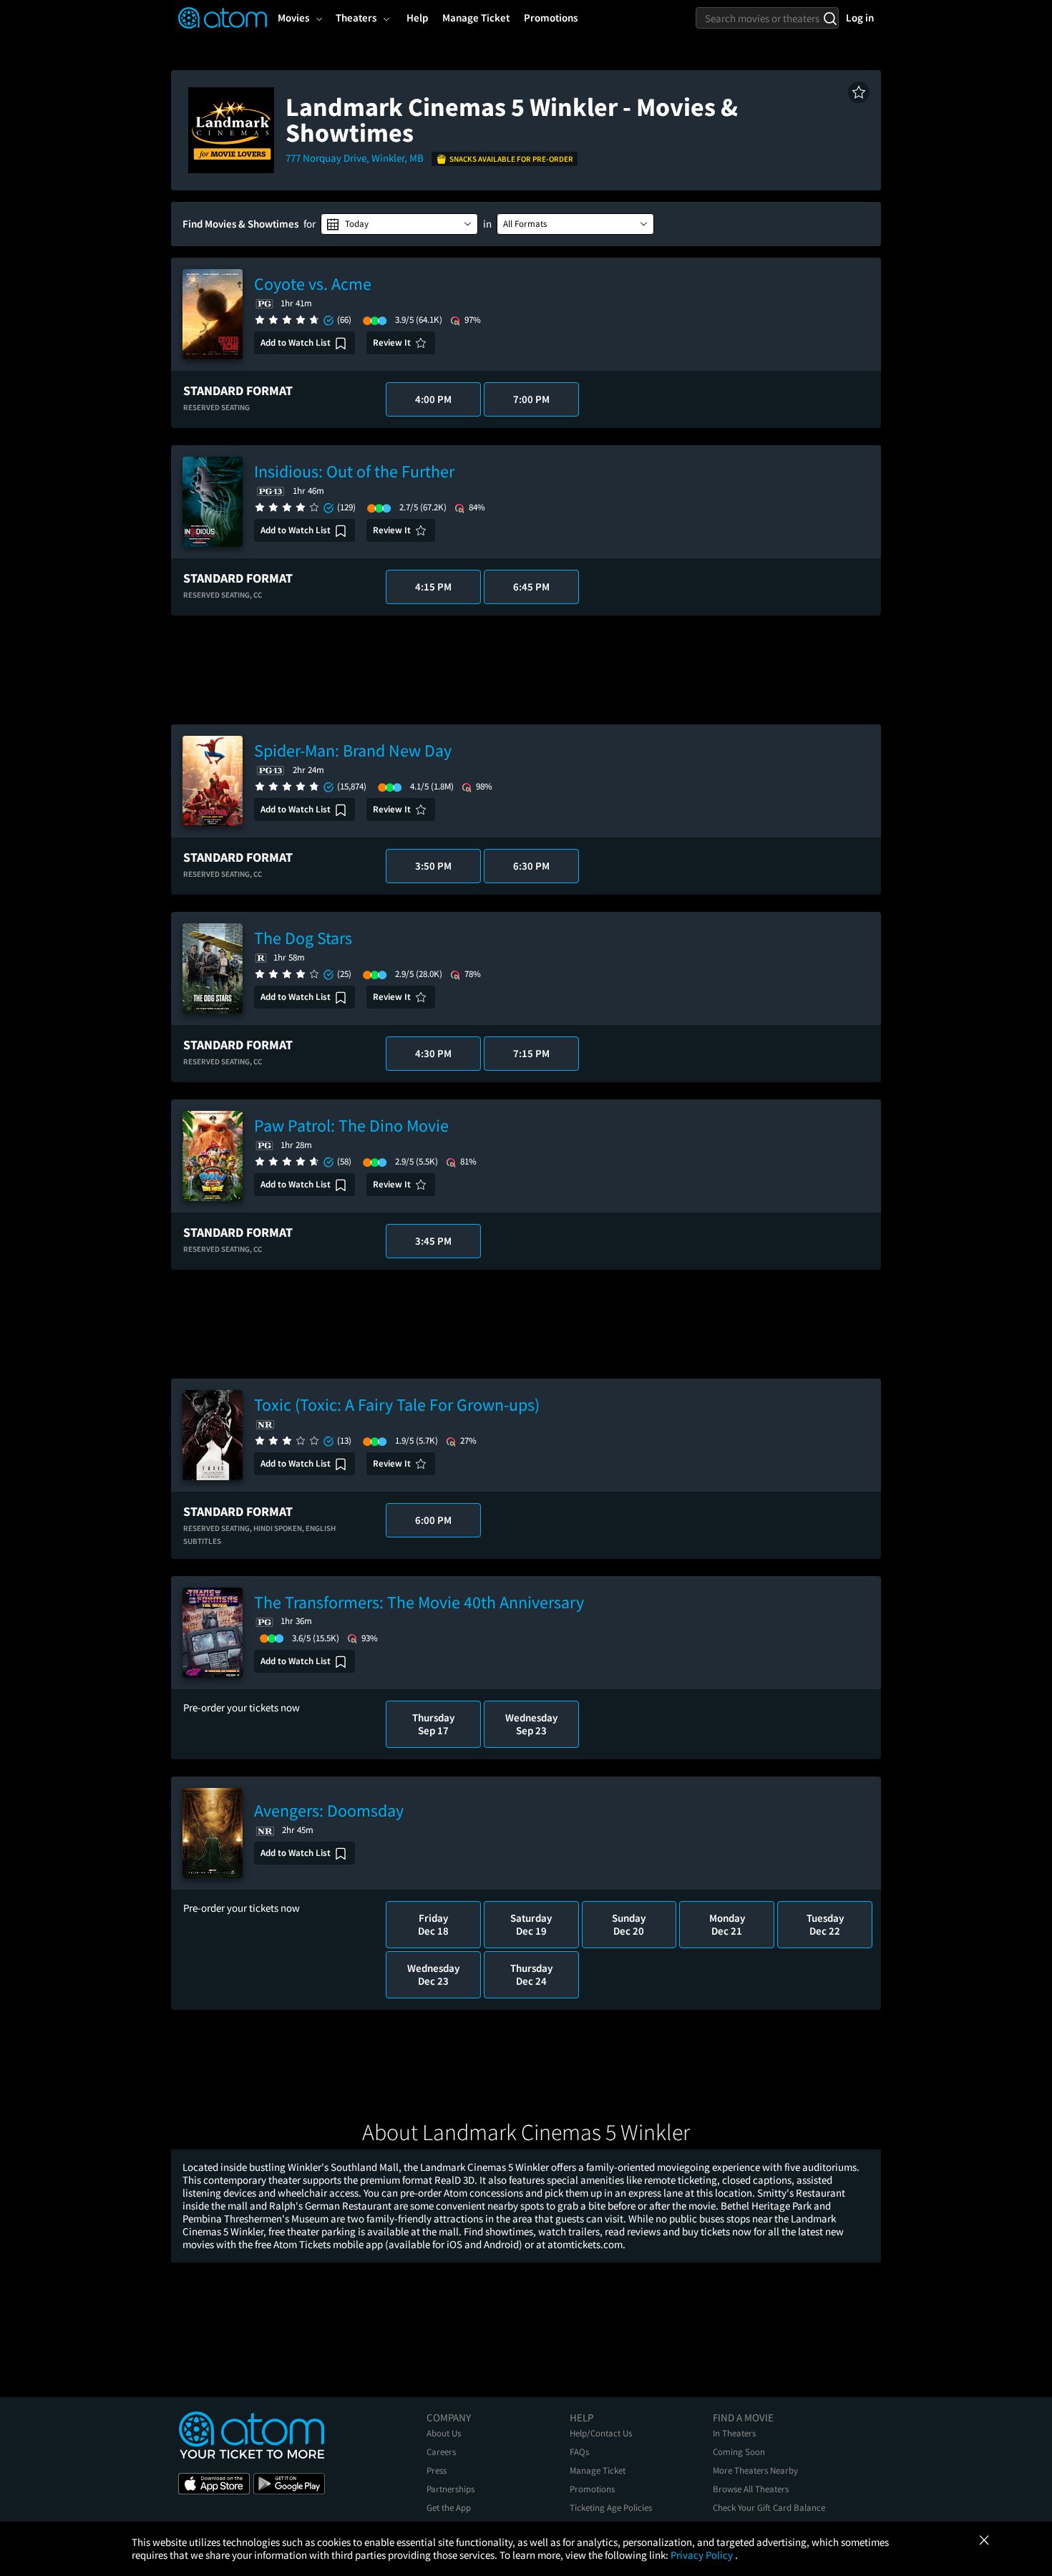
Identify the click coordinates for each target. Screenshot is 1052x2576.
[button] (859, 92)
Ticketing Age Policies (611, 2508)
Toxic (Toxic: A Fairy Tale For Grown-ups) (397, 1405)
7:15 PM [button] (531, 1053)
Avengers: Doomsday (329, 1811)
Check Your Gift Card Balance (769, 2508)
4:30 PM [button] (433, 1053)
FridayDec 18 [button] (433, 1924)
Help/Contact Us (601, 2433)
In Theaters (734, 2433)
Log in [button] (860, 18)
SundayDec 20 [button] (629, 1924)
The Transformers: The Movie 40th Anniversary (419, 1602)
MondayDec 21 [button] (727, 1924)
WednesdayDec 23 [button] (433, 1974)
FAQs (579, 2452)
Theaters (356, 18)
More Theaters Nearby (755, 2470)
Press (437, 2470)
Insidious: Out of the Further (354, 471)
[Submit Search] (830, 18)
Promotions (592, 2489)
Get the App (449, 2508)
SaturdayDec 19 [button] (531, 1924)
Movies (293, 18)
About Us (444, 2433)
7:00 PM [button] (531, 399)
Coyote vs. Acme (313, 284)
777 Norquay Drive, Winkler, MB (356, 158)
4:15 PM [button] (433, 587)
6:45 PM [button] (531, 587)
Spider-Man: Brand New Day (353, 750)
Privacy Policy (703, 2555)
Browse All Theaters (751, 2489)
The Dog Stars (303, 938)
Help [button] (417, 18)
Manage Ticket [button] (476, 18)
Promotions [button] (551, 18)
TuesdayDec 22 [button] (825, 1924)
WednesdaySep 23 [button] (531, 1724)
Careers (441, 2452)
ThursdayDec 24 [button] (531, 1974)
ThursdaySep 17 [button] (433, 1724)
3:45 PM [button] (433, 1241)
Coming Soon (739, 2452)
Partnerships (450, 2489)
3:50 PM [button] (433, 866)
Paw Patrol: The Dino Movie (351, 1126)
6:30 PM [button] (531, 866)
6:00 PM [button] (433, 1520)
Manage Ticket (598, 2470)
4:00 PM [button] (433, 399)
